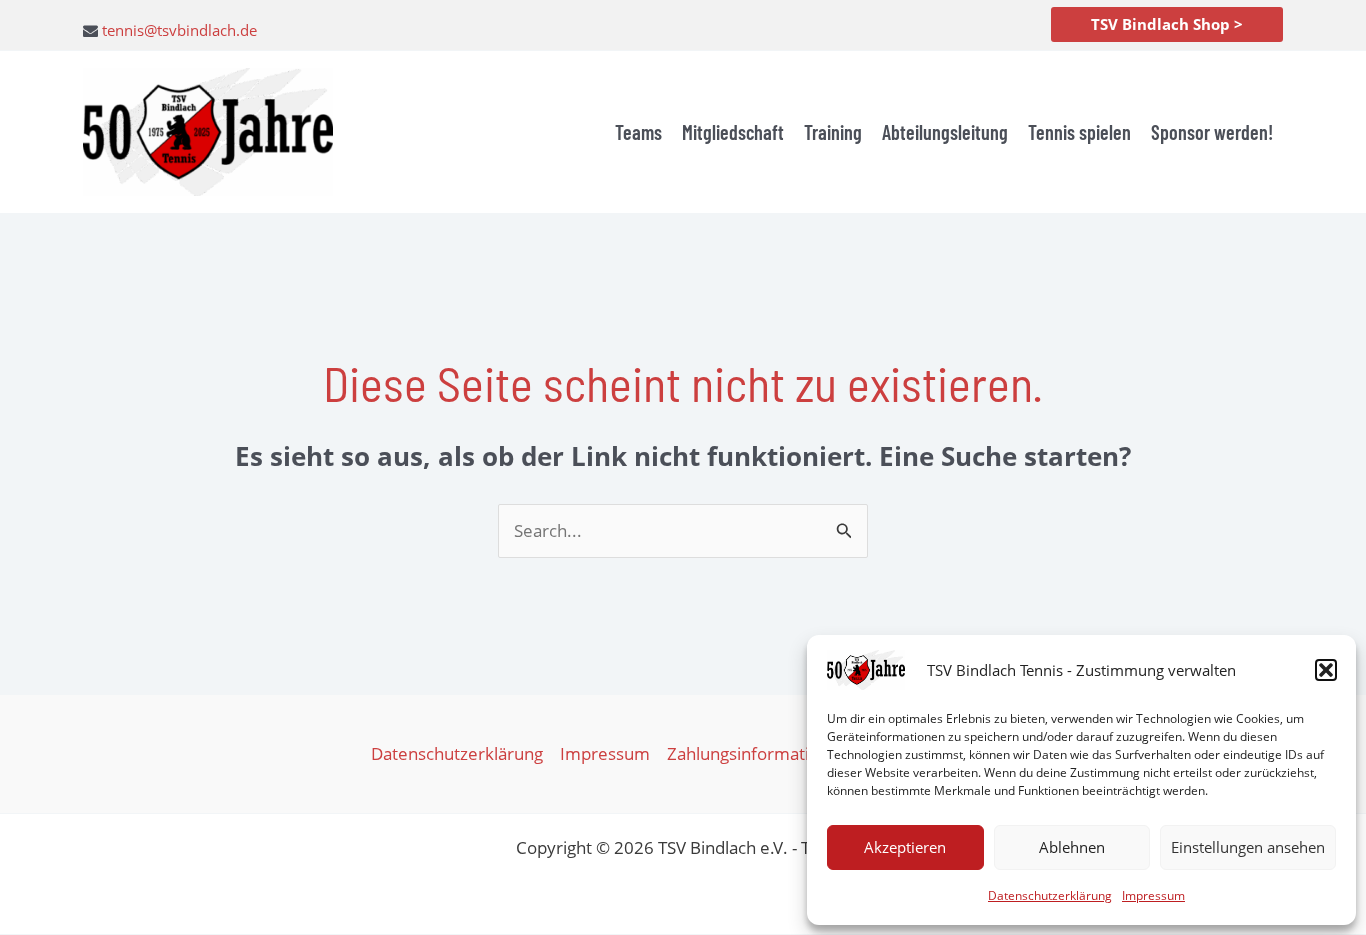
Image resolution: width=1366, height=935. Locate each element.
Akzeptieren (905, 847)
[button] (1326, 670)
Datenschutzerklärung (1050, 895)
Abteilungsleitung (945, 132)
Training (833, 132)
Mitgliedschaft (733, 132)
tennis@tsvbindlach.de (179, 30)
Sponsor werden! (1212, 132)
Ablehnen (1072, 847)
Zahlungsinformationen (758, 753)
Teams (638, 132)
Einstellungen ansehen (1248, 847)
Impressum (1153, 895)
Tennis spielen (1079, 132)
